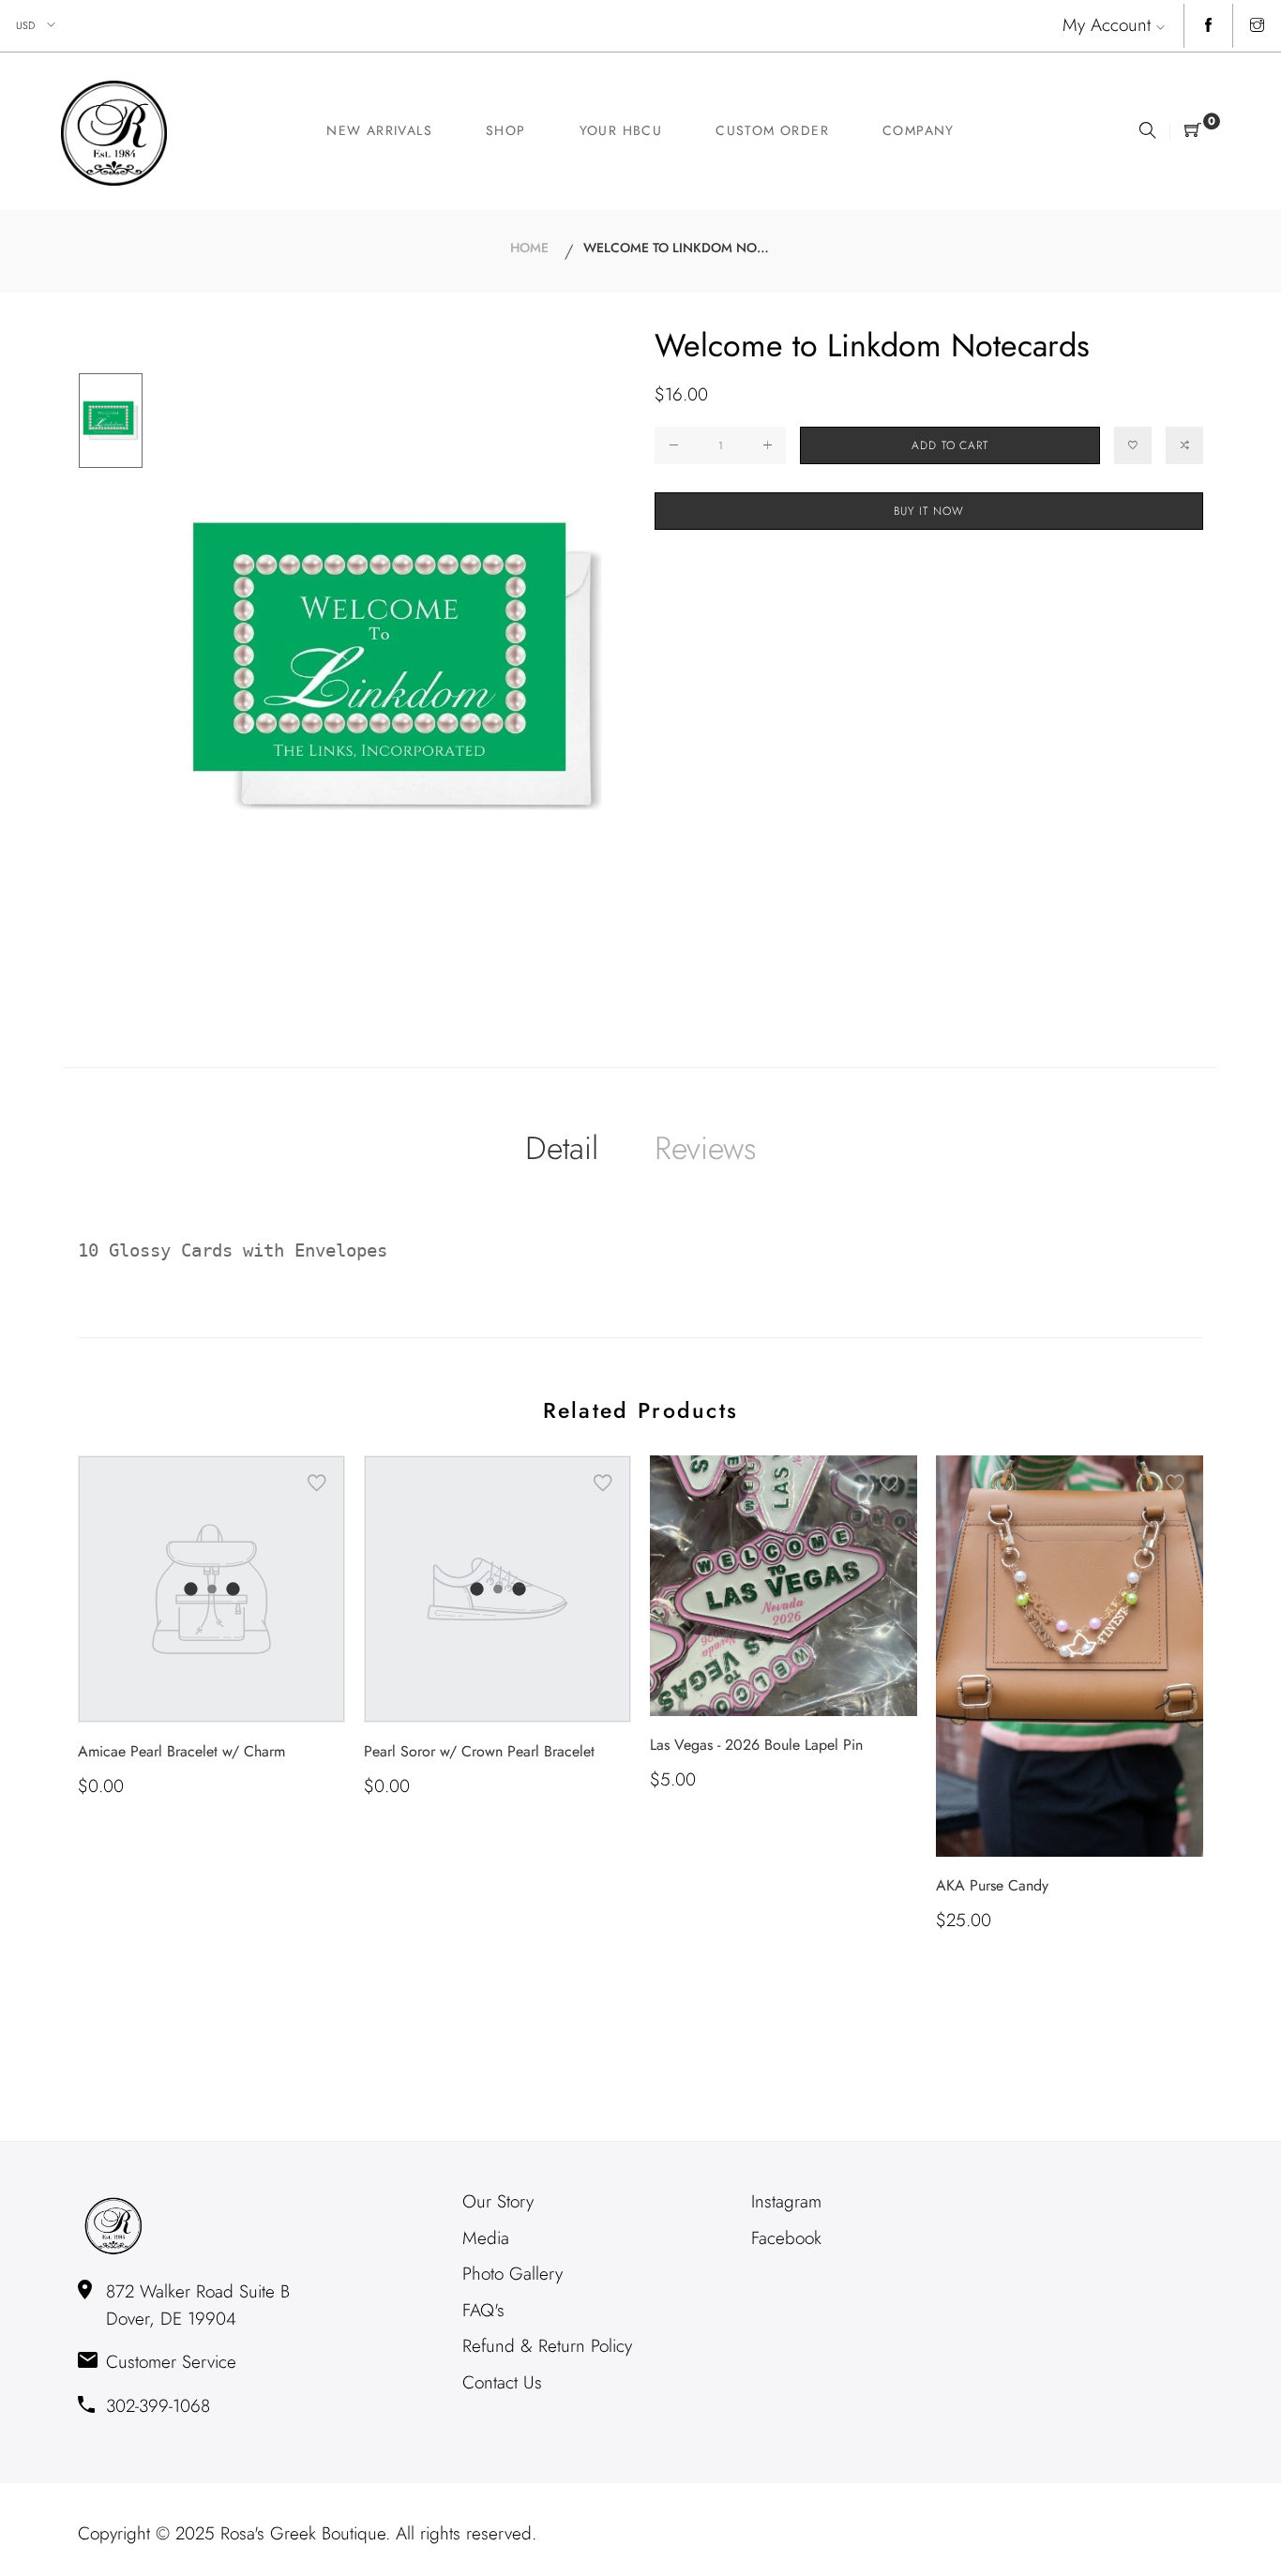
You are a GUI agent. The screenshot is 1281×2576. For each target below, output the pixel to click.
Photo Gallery (512, 2274)
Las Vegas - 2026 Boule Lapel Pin (756, 1745)
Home (529, 248)
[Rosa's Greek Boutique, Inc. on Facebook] (1208, 26)
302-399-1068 (158, 2406)
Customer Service (171, 2362)
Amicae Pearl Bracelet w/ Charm (181, 1751)
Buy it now (929, 511)
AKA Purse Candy (992, 1885)
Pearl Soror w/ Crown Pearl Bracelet (479, 1751)
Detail (562, 1148)
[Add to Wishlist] (1133, 445)
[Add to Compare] (1184, 445)
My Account (1107, 25)
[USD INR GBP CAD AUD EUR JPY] (37, 26)
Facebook (786, 2238)
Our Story (498, 2201)
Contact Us (502, 2382)
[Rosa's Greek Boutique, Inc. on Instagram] (1257, 26)
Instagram (786, 2201)
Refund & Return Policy (547, 2346)
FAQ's (483, 2310)
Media (486, 2238)
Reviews (706, 1148)
